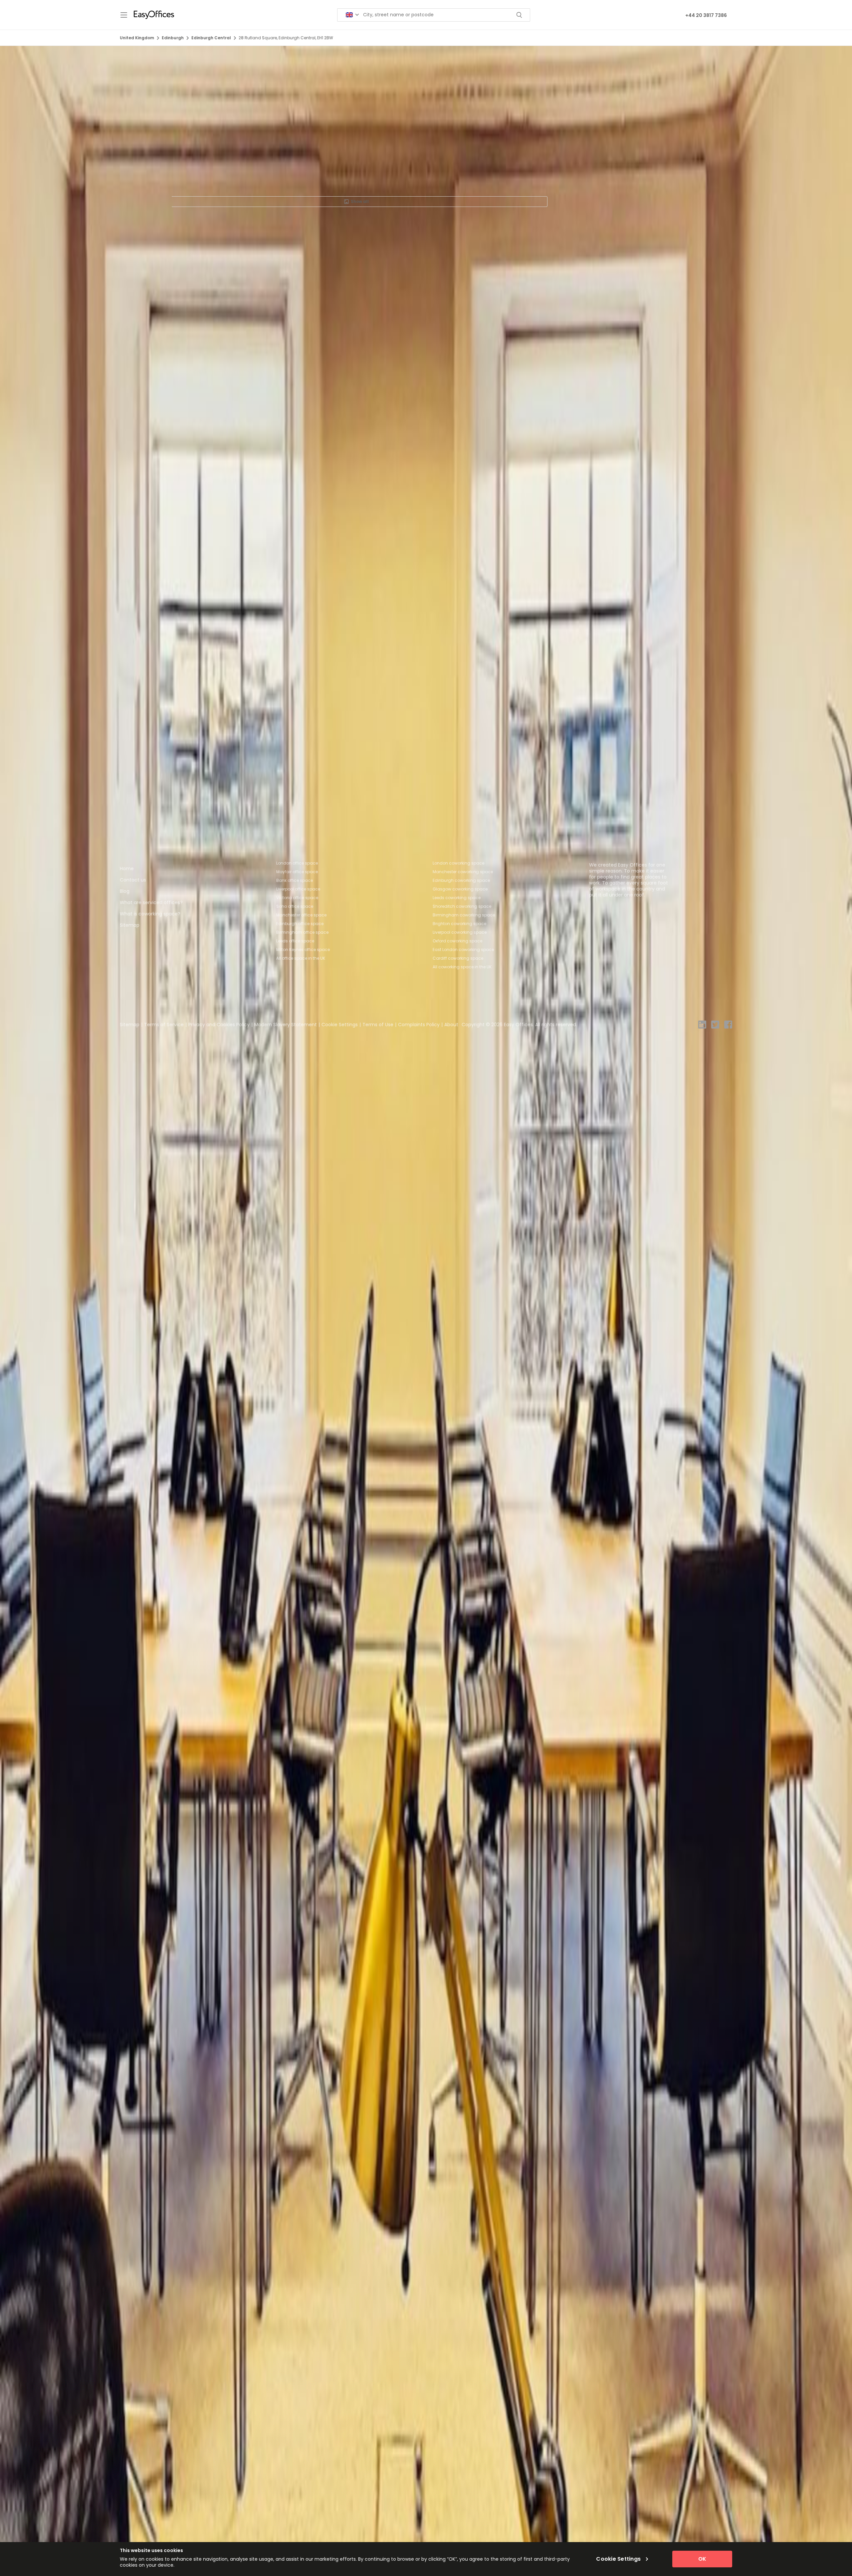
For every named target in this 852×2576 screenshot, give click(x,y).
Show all (360, 201)
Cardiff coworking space (458, 958)
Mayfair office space (297, 872)
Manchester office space (301, 915)
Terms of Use (378, 1025)
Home (127, 869)
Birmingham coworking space (464, 915)
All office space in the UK (301, 958)
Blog (125, 891)
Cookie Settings (340, 1025)
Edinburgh (173, 38)
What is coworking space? (150, 914)
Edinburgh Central (211, 38)
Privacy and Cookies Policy (219, 1025)
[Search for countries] (352, 15)
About (451, 1025)
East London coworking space (463, 950)
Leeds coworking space (457, 898)
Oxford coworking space (457, 941)
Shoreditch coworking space (462, 906)
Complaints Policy (419, 1025)
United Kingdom (137, 38)
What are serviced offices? (151, 902)
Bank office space (295, 880)
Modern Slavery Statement (286, 1025)
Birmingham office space (302, 932)
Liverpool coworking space (460, 932)
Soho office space (295, 906)
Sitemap (130, 925)
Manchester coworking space (463, 872)
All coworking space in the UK (462, 967)
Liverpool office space (298, 889)
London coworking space (458, 863)
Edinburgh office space (300, 924)
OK (702, 2559)
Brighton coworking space (459, 924)
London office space (297, 863)
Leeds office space (295, 941)
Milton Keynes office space (303, 950)
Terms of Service (164, 1025)
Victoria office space (297, 898)
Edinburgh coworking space (461, 880)
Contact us (133, 880)
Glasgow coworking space (460, 889)
